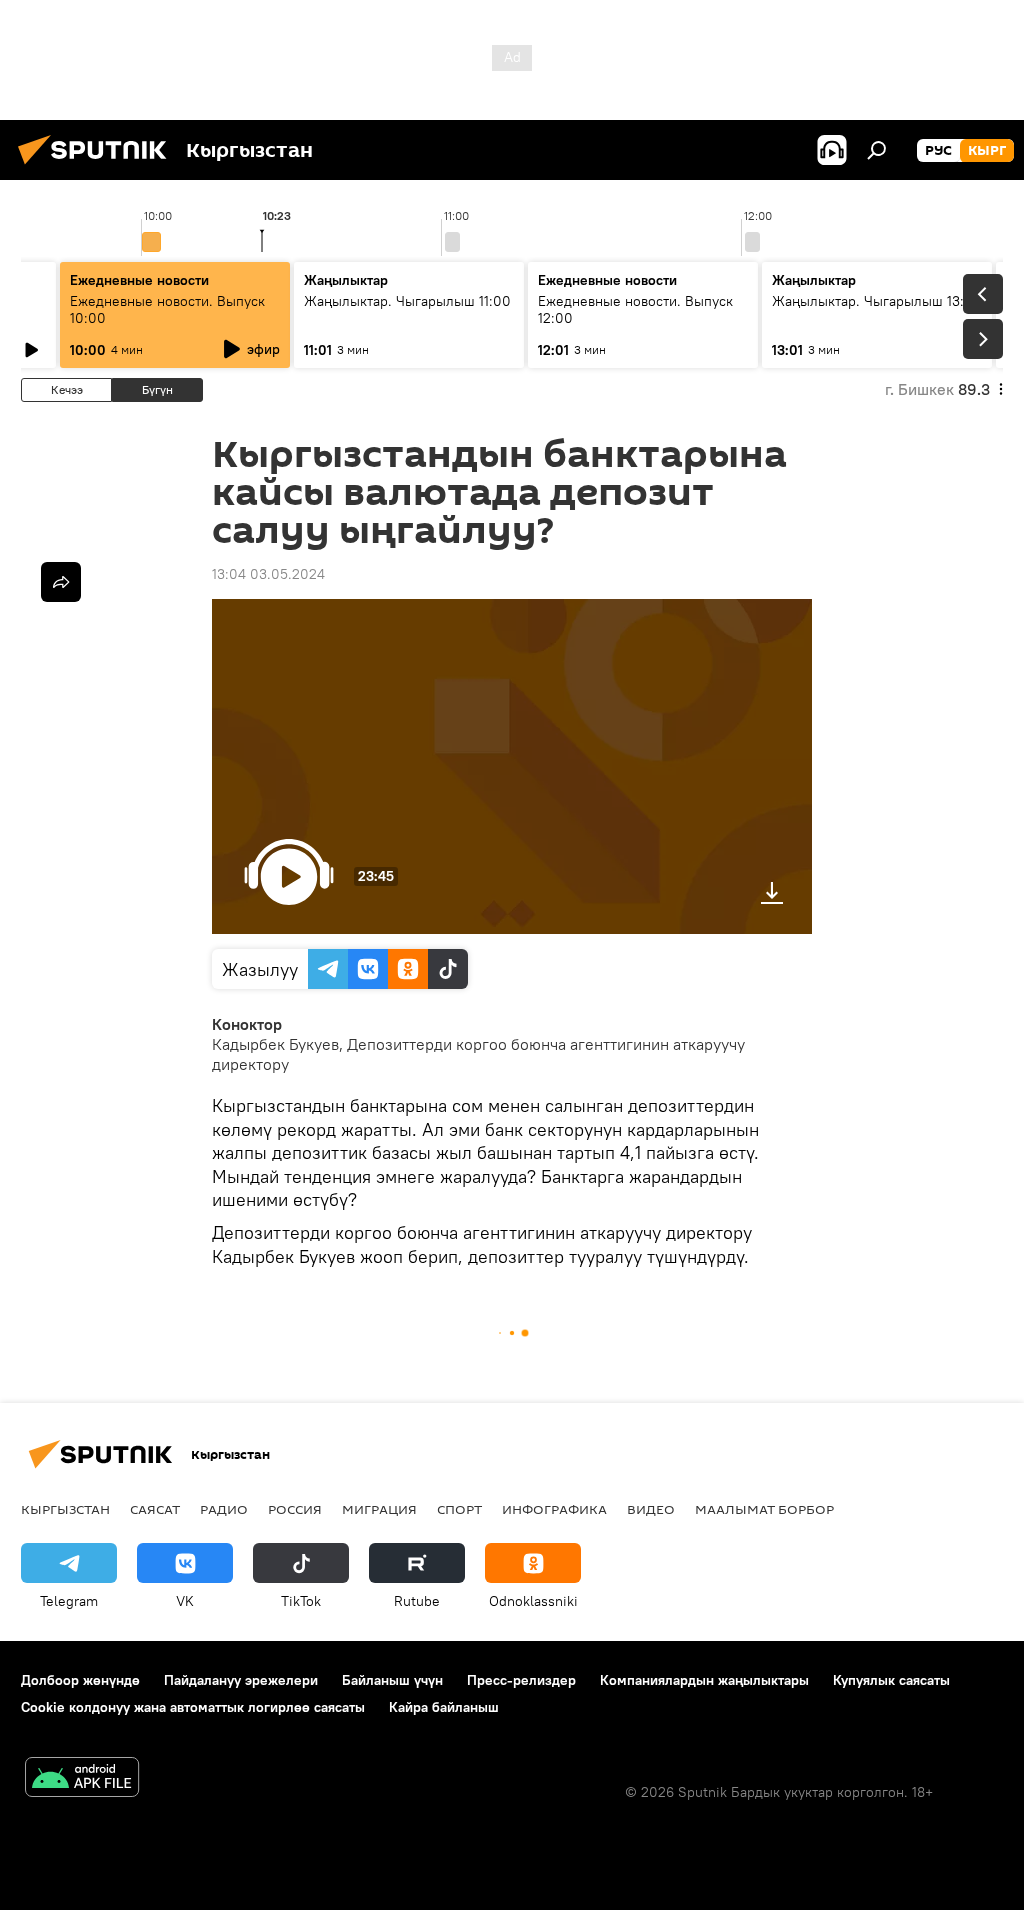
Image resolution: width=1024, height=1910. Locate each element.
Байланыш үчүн (392, 1680)
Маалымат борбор (764, 1509)
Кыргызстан (65, 1509)
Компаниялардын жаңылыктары (704, 1680)
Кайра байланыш (444, 1707)
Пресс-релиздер (521, 1680)
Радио (224, 1509)
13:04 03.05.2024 (268, 574)
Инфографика (554, 1509)
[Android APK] (82, 1779)
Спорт (459, 1509)
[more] (61, 582)
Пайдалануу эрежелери (241, 1680)
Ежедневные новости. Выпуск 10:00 (167, 309)
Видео (651, 1509)
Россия (295, 1509)
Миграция (379, 1509)
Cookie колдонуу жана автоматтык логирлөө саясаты (193, 1707)
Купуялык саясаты (891, 1680)
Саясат (155, 1509)
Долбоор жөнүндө (80, 1680)
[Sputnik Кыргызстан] (98, 167)
